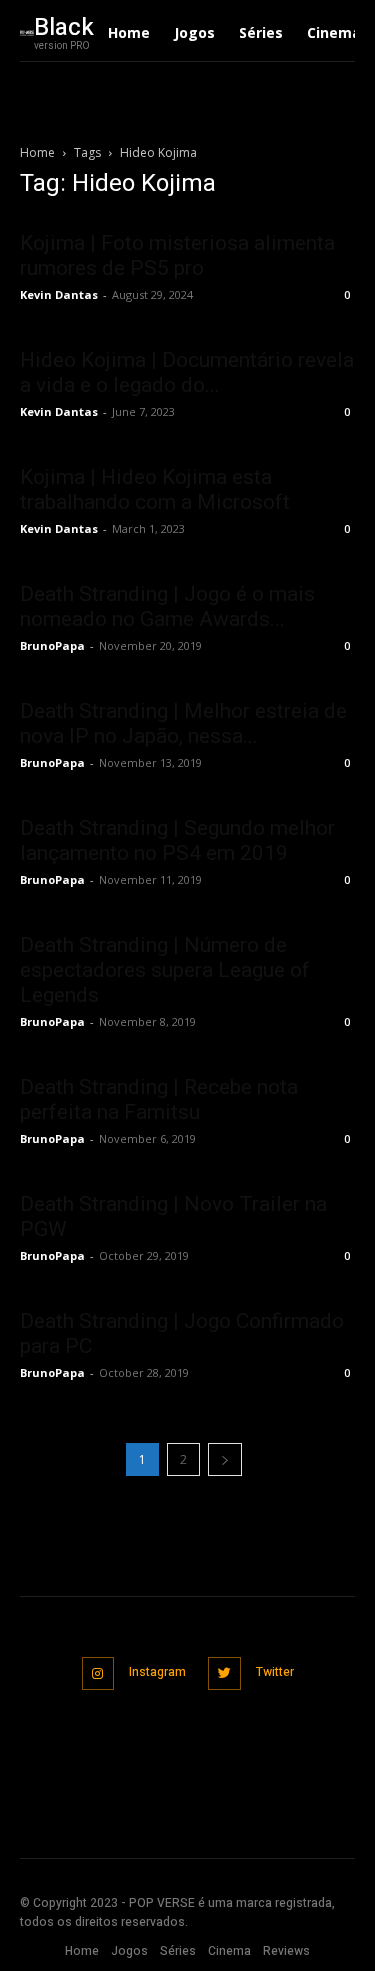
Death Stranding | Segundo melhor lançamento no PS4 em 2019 (177, 840)
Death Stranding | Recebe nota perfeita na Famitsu (159, 1099)
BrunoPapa (52, 645)
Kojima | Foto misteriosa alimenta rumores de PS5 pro (177, 255)
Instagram (157, 1672)
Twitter (275, 1672)
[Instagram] (98, 1673)
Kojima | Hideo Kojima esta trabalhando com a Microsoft (155, 489)
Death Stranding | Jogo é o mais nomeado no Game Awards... (167, 606)
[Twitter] (224, 1673)
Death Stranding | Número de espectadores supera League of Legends (165, 970)
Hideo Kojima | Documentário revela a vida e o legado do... (187, 372)
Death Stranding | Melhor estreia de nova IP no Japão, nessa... (183, 723)
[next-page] (225, 1459)
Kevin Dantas (59, 294)
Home (37, 152)
